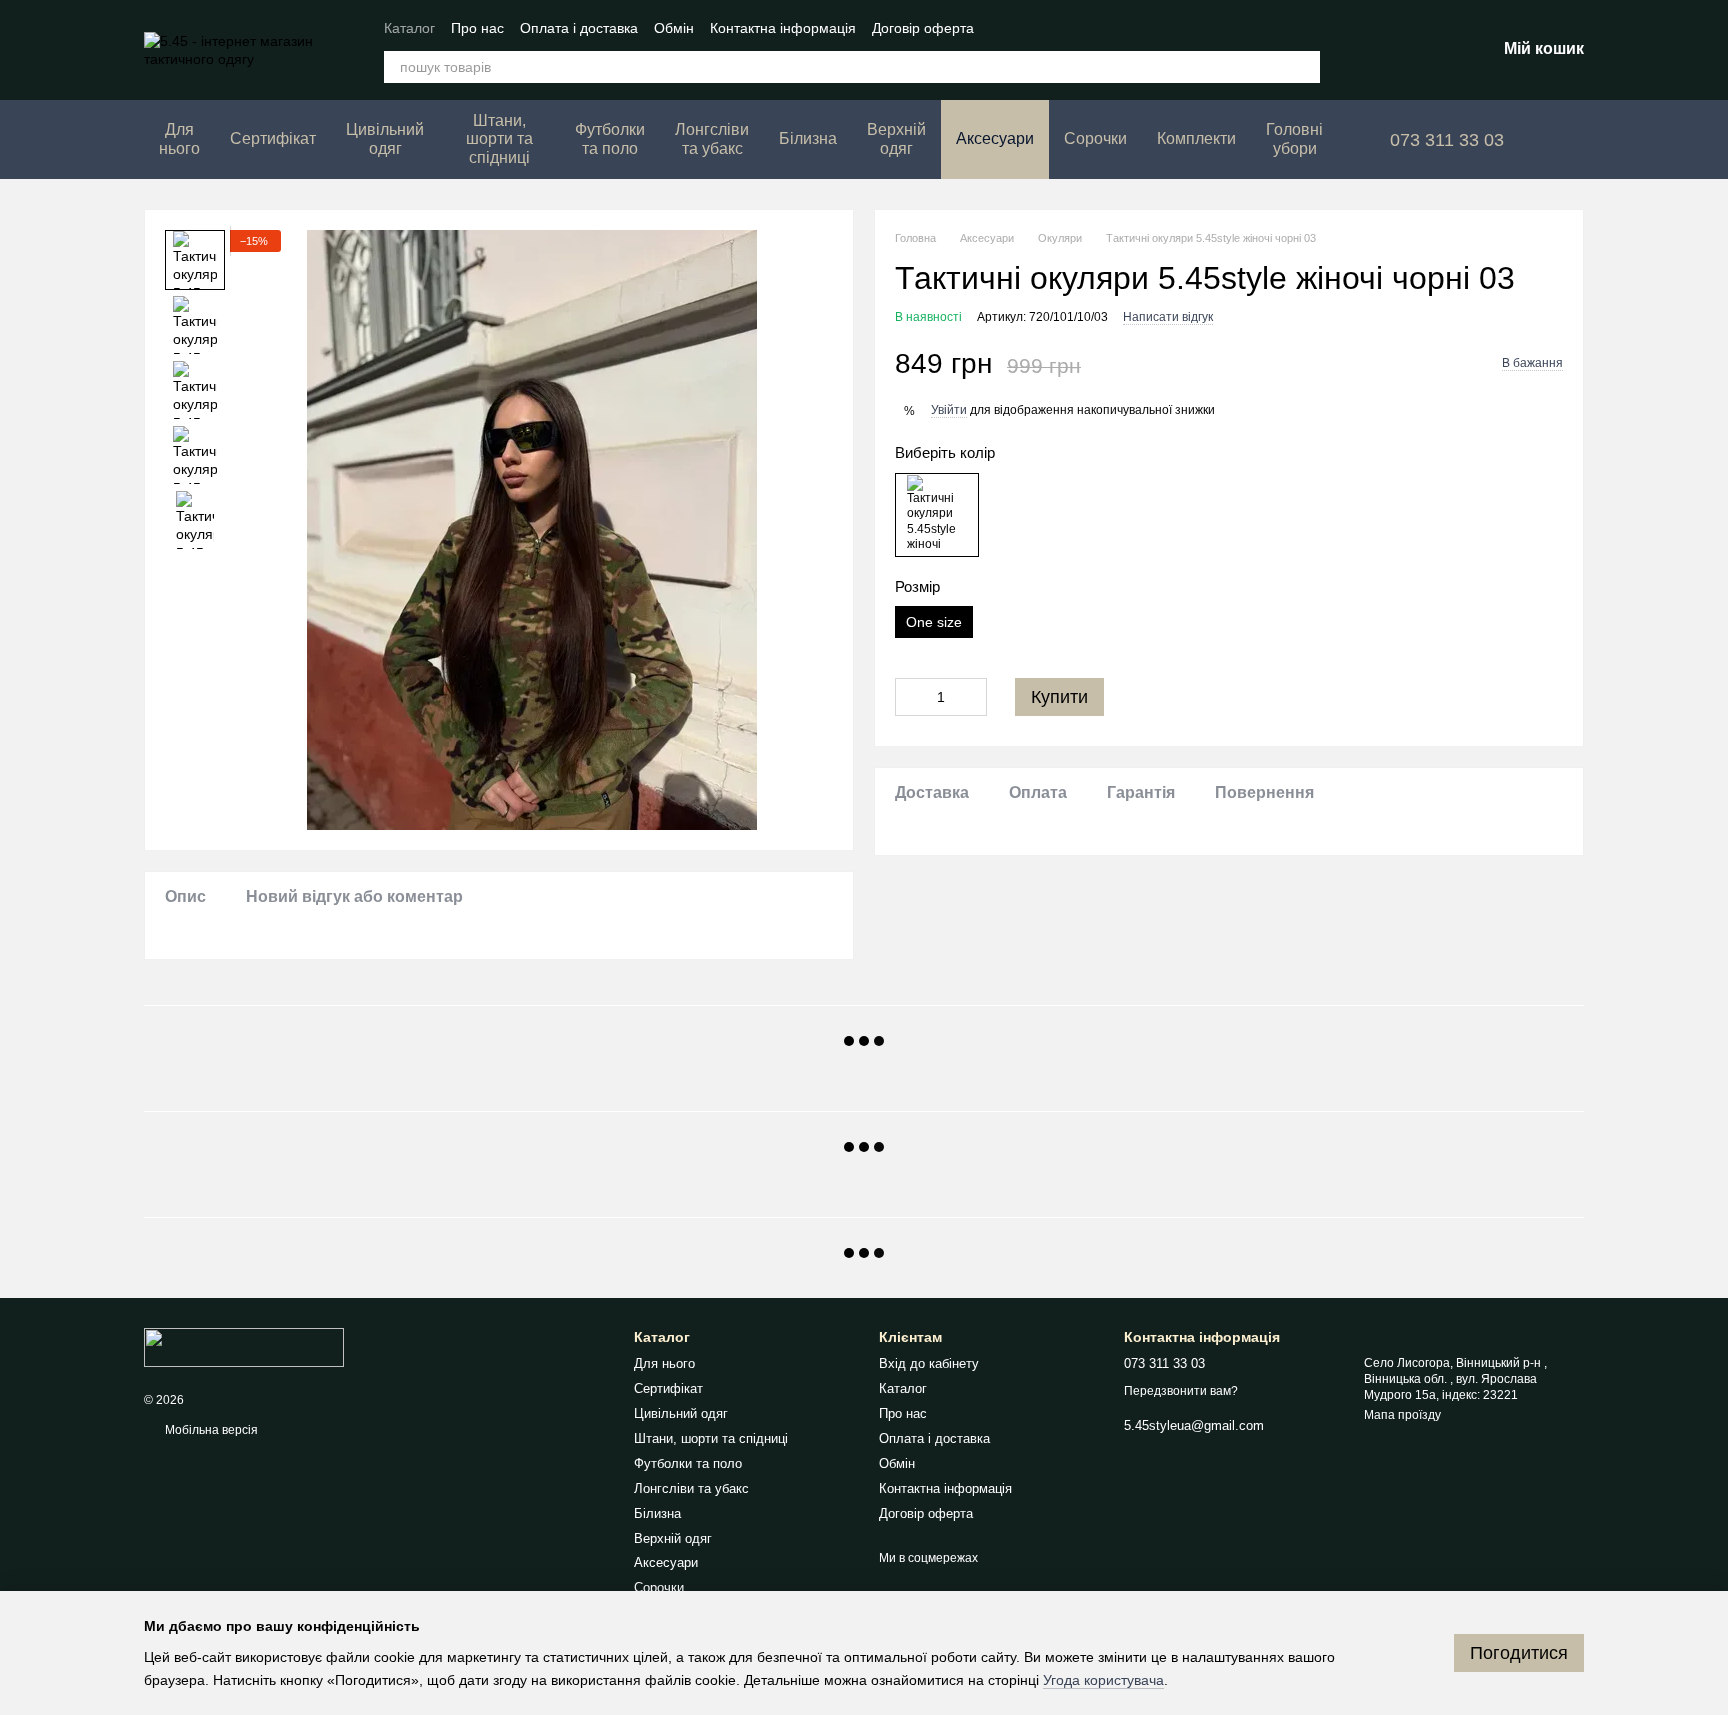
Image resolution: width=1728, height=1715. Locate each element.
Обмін (674, 28)
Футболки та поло (610, 138)
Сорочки (1095, 138)
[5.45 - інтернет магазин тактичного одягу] (244, 1347)
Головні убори (1294, 138)
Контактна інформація (783, 28)
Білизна (808, 138)
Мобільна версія (210, 1430)
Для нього (179, 138)
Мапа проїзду (1402, 1415)
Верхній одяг (896, 138)
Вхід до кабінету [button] (929, 1363)
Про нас (477, 28)
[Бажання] (1376, 50)
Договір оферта (923, 28)
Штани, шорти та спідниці (499, 139)
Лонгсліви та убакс (712, 138)
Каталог (409, 28)
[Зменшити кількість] (910, 697)
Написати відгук (1168, 317)
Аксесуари (995, 138)
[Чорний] (937, 515)
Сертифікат (273, 138)
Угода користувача (1103, 1680)
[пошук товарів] (1304, 67)
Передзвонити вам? (1181, 1391)
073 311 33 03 (1447, 140)
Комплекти (1196, 138)
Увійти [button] (949, 411)
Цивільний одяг (385, 138)
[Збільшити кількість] (972, 697)
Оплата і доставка (579, 28)
